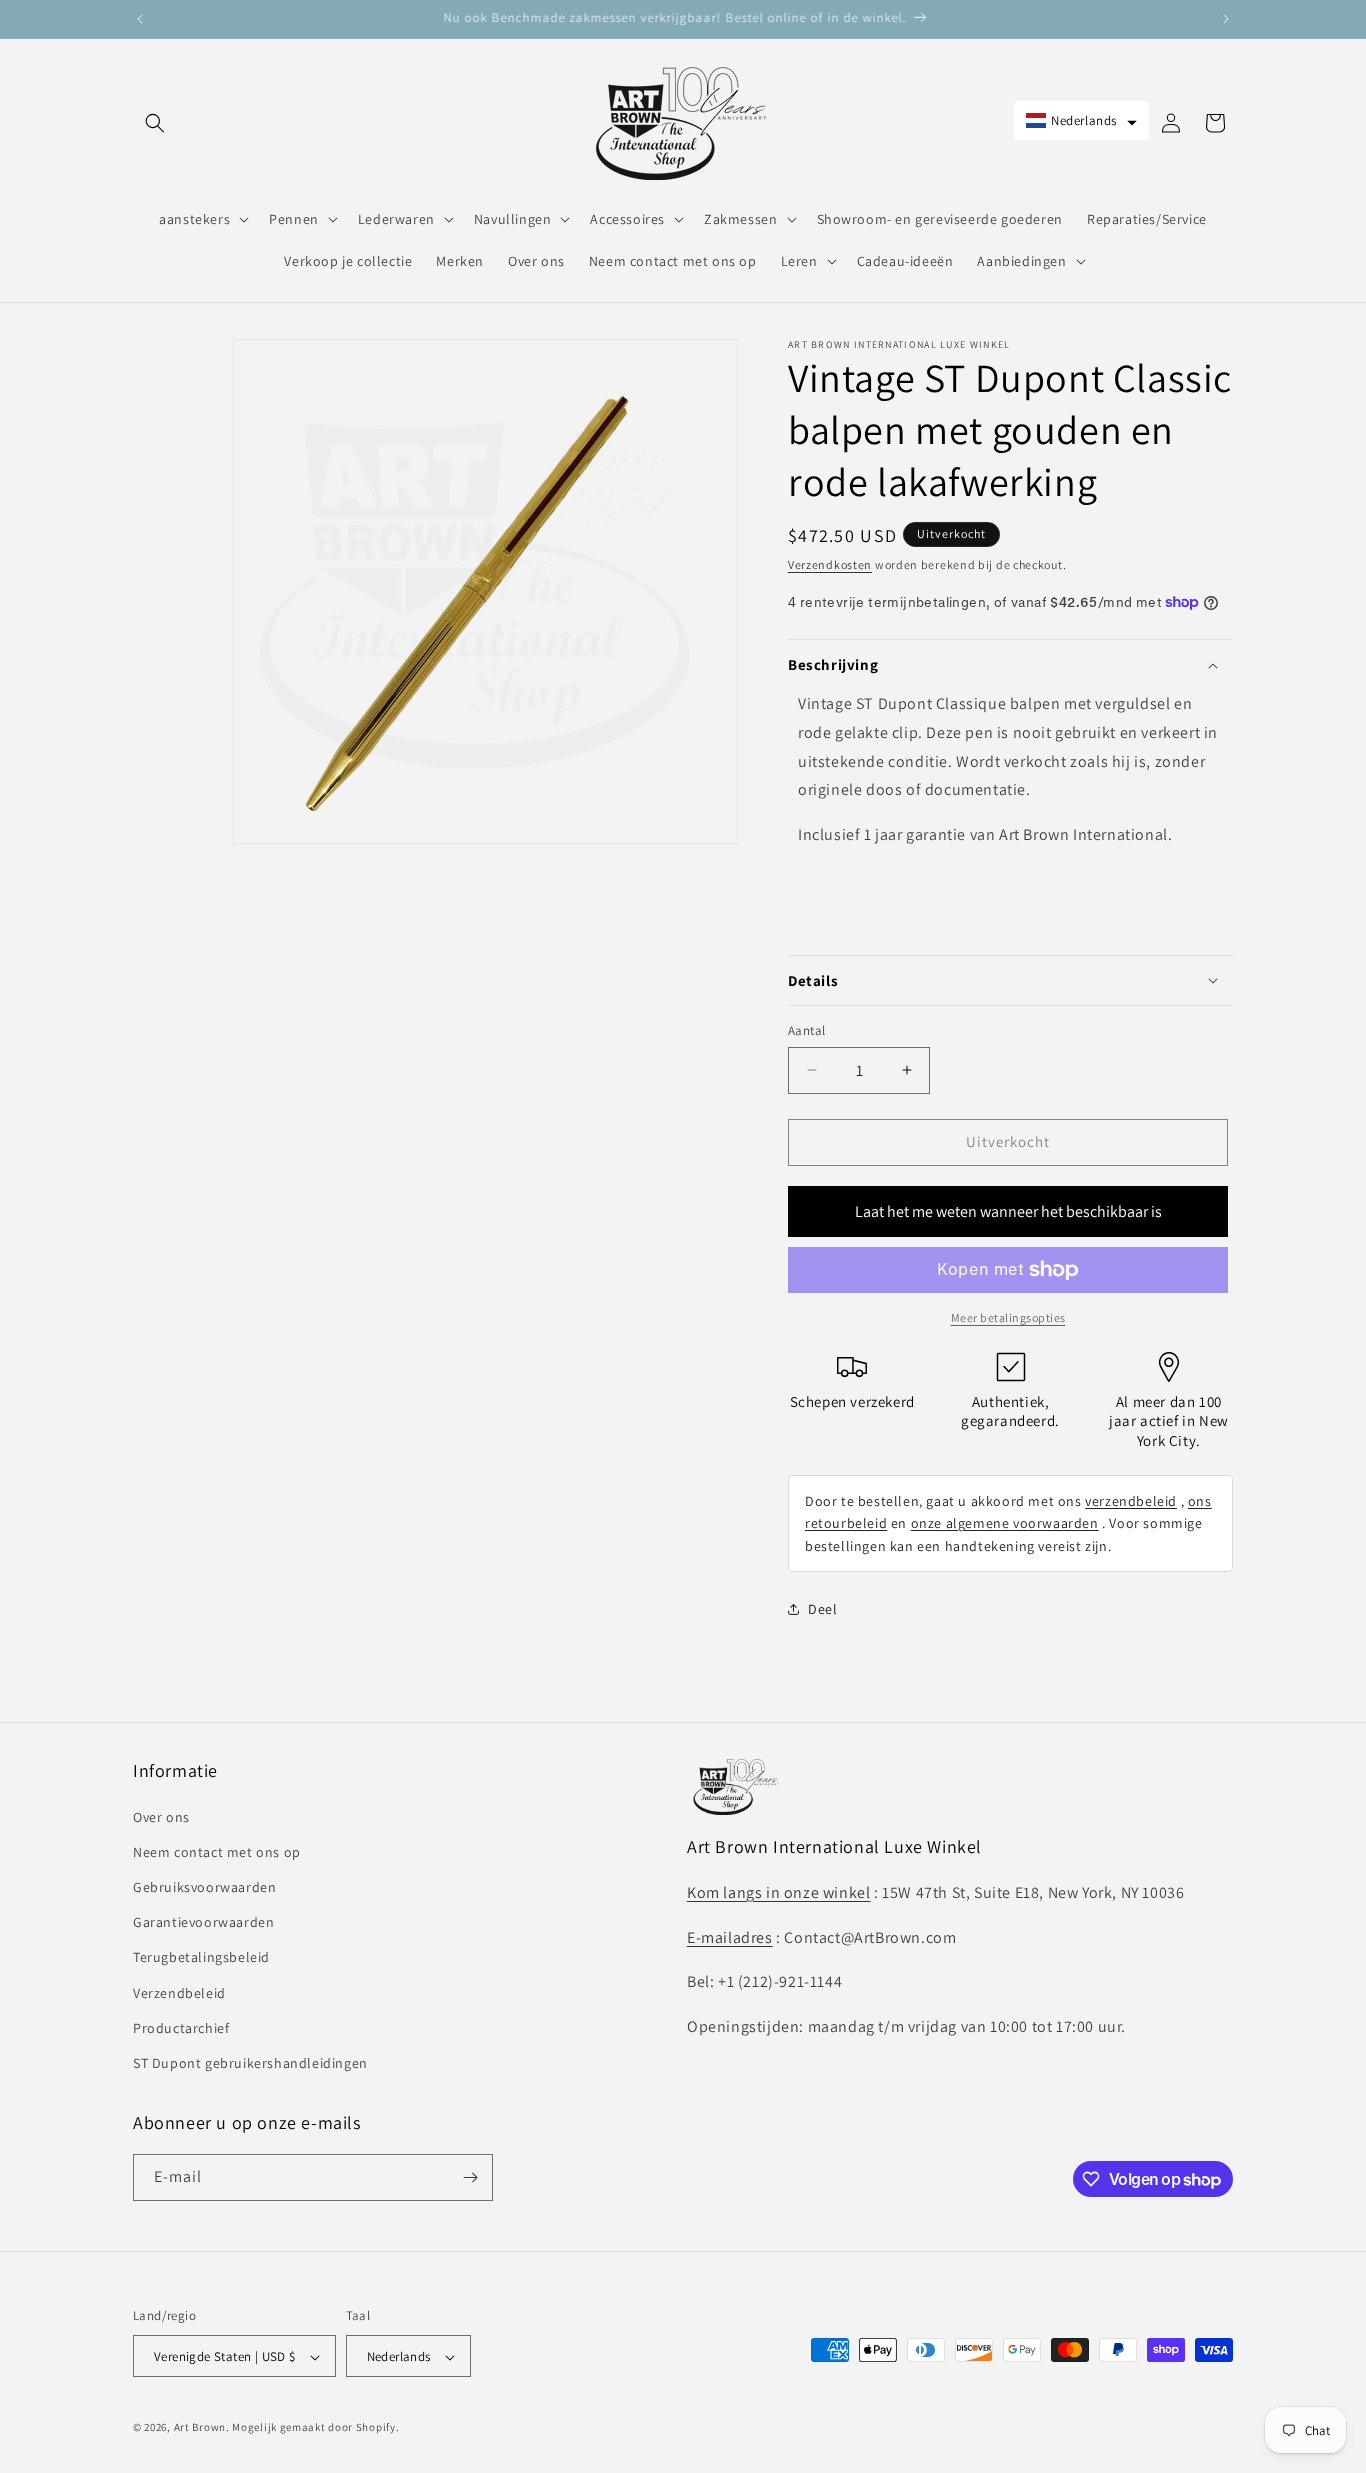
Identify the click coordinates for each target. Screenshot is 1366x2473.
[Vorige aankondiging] (140, 19)
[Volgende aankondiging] (1226, 19)
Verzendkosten (830, 564)
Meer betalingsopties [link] (1008, 1317)
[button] (155, 123)
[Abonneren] (470, 2177)
